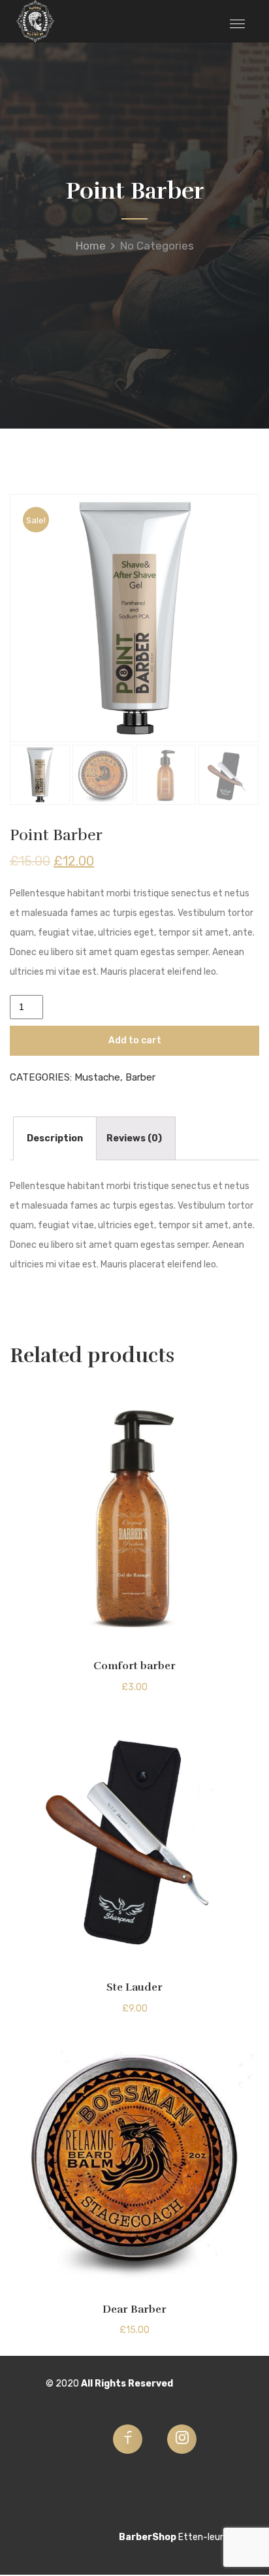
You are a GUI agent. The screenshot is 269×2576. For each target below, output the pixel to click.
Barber (140, 1077)
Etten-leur (201, 2537)
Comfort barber (134, 1666)
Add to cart (135, 1040)
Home (91, 246)
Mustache (97, 1077)
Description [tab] (55, 1138)
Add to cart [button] (135, 1636)
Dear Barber (134, 2309)
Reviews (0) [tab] (134, 1138)
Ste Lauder (134, 1987)
